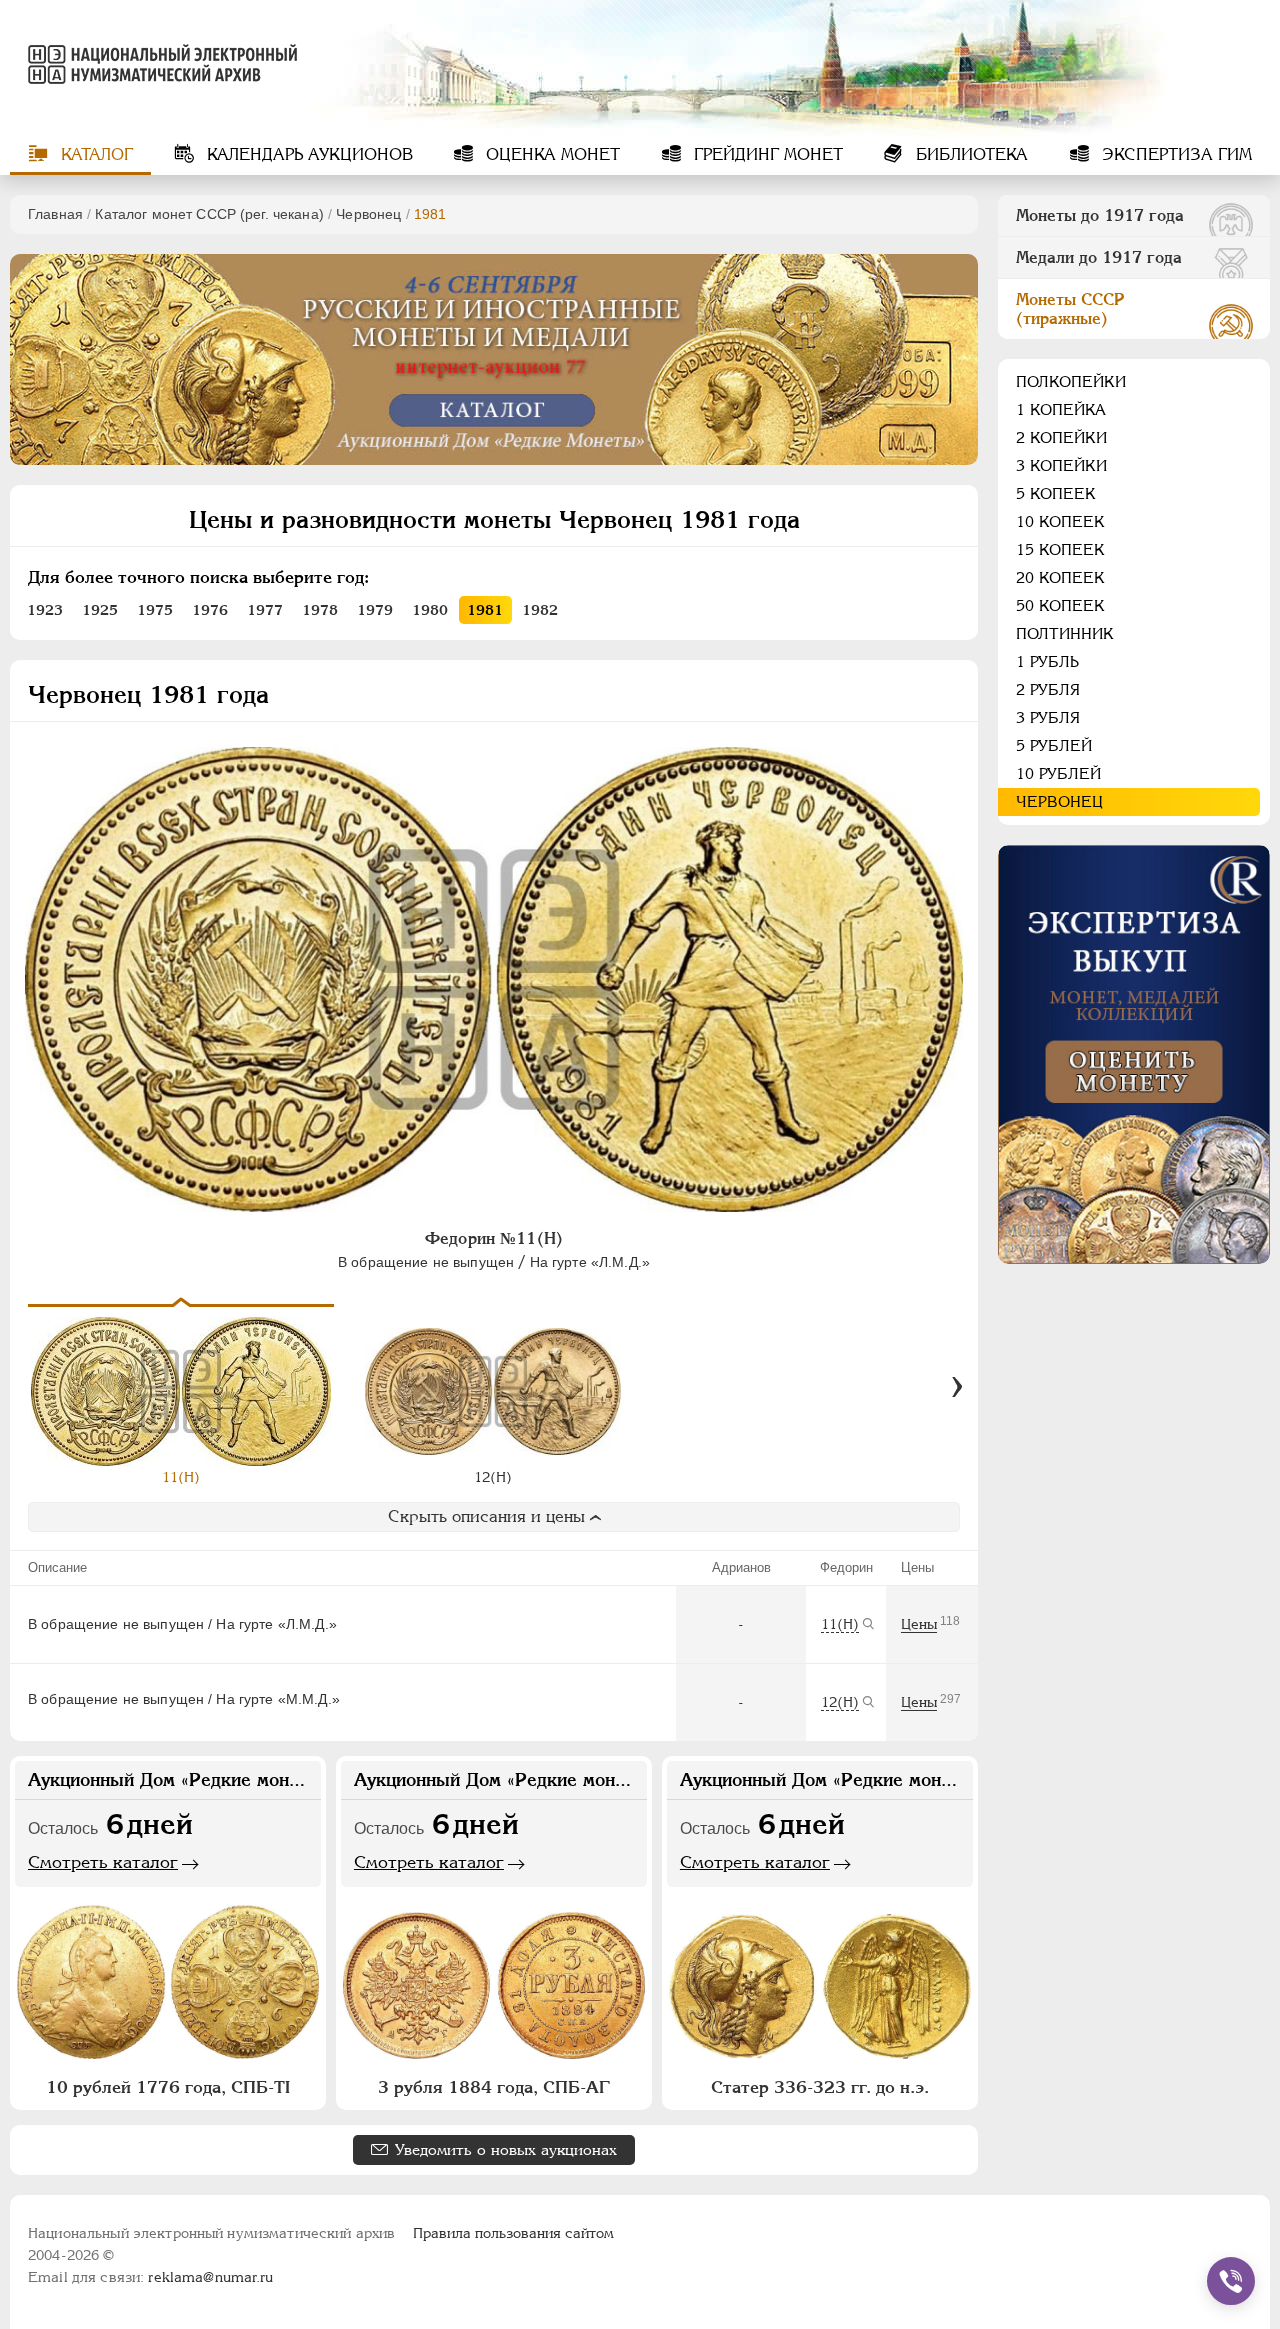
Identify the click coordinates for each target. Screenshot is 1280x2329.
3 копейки (1061, 465)
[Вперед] (957, 1386)
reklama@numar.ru (210, 2277)
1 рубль (1047, 661)
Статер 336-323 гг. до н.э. (820, 2087)
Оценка (550, 154)
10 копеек (1060, 521)
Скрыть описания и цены (486, 1516)
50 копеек (1060, 605)
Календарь (307, 154)
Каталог (94, 154)
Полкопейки (1071, 381)
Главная (55, 214)
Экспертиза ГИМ (1174, 154)
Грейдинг (766, 154)
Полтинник (1065, 633)
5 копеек (1056, 493)
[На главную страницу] (153, 64)
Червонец (368, 214)
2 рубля (1048, 689)
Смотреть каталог (103, 1862)
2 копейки (1061, 437)
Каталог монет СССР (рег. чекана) (209, 214)
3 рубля (1048, 717)
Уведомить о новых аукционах (506, 2149)
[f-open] (1231, 2281)
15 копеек (1060, 549)
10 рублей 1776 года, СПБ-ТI (168, 2087)
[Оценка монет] (1134, 1054)
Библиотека (969, 154)
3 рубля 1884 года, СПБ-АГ (494, 2087)
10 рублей (1058, 773)
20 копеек (1060, 577)
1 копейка (1061, 409)
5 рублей (1054, 745)
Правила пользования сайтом (513, 2233)
